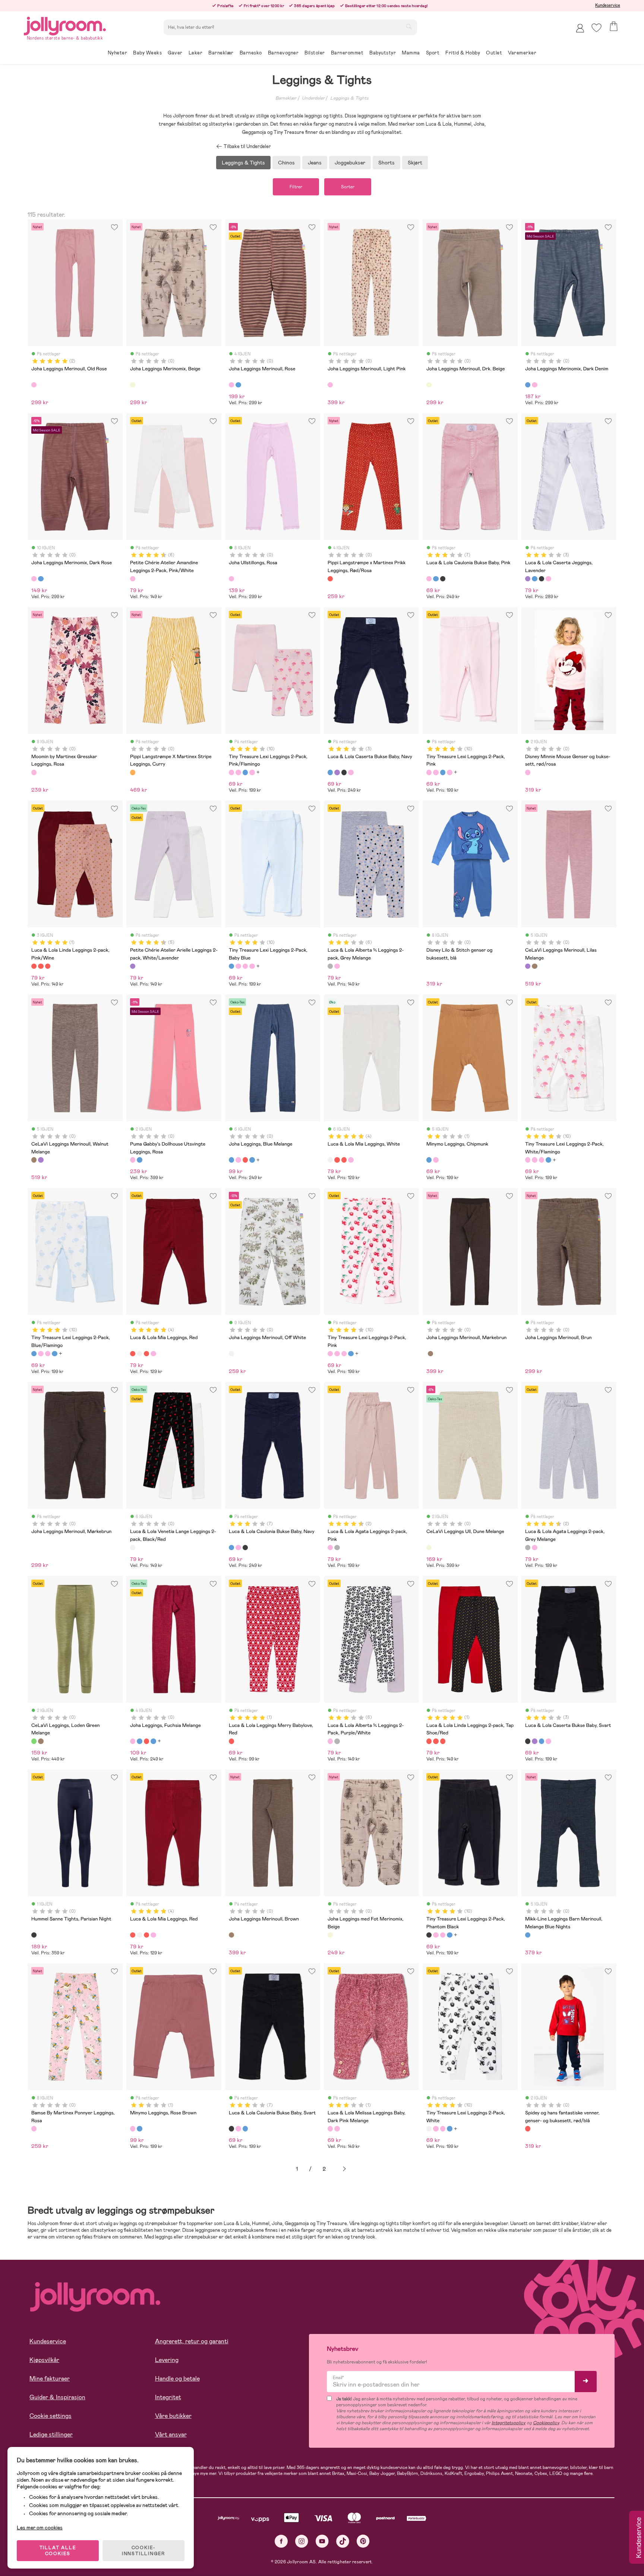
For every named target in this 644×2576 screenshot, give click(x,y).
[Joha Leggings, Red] (245, 1160)
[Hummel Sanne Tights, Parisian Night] (34, 1935)
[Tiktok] (343, 2541)
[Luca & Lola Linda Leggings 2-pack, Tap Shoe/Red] (41, 966)
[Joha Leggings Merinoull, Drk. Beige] (429, 385)
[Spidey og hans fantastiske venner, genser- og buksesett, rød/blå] (528, 2129)
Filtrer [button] (296, 187)
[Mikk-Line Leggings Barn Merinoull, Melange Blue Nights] (528, 1935)
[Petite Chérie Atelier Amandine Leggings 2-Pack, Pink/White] (133, 579)
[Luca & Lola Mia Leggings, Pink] (351, 1160)
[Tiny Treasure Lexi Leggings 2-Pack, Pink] (238, 772)
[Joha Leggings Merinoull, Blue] (238, 385)
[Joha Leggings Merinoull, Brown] (430, 1354)
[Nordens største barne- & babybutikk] (65, 25)
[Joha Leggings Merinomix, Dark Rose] (534, 385)
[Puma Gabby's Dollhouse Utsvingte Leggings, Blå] (139, 1160)
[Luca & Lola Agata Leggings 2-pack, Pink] (330, 1548)
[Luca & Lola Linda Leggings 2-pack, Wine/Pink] (48, 966)
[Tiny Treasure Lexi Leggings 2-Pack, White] (429, 2129)
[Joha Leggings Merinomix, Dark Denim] (528, 385)
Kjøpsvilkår (44, 2360)
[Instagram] (302, 2541)
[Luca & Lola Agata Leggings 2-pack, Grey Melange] (337, 1548)
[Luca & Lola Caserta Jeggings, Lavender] (528, 579)
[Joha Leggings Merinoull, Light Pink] (330, 385)
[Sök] (409, 26)
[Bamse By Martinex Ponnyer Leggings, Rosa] (34, 2129)
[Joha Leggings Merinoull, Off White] (231, 1354)
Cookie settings (50, 2416)
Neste (344, 2169)
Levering (167, 2360)
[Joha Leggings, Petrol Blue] (252, 1160)
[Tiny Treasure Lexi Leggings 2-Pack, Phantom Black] (429, 1935)
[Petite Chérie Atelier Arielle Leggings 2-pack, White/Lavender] (133, 966)
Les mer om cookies (40, 2528)
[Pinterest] (363, 2541)
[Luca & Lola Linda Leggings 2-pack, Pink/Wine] (34, 966)
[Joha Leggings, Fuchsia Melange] (238, 1160)
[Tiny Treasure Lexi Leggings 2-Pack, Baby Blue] (245, 772)
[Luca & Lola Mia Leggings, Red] (337, 1160)
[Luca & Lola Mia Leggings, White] (330, 1160)
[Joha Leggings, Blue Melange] (231, 1160)
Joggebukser (350, 163)
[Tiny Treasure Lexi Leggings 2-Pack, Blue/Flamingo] (34, 1354)
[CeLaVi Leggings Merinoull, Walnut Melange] (534, 966)
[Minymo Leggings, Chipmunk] (429, 1160)
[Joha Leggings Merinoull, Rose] (231, 385)
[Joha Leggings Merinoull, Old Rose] (34, 385)
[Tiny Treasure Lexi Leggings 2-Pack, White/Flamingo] (252, 772)
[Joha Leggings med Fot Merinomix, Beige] (330, 1935)
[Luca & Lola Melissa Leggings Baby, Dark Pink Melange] (330, 2129)
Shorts (386, 163)
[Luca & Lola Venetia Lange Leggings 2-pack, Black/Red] (133, 1548)
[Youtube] (322, 2541)
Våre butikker (173, 2416)
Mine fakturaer (50, 2379)
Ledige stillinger (51, 2434)
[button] (596, 28)
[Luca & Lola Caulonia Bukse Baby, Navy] (436, 579)
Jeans (315, 163)
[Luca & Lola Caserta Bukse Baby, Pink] (548, 579)
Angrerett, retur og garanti (192, 2341)
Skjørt (415, 163)
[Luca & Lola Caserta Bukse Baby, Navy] (534, 579)
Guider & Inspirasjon (57, 2397)
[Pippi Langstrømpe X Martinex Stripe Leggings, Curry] (133, 772)
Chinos (286, 163)
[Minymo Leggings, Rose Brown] (436, 1160)
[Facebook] (281, 2541)
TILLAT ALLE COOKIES (58, 2551)
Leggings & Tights (349, 98)
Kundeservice (608, 5)
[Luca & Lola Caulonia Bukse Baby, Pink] (429, 579)
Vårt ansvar (171, 2434)
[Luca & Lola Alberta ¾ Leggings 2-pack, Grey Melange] (330, 966)
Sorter (348, 187)
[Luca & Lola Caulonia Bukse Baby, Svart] (443, 579)
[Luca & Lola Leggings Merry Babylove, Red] (231, 1741)
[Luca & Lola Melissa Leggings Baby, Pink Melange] (337, 2129)
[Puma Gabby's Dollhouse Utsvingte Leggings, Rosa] (133, 1160)
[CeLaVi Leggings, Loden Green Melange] (34, 1741)
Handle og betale (177, 2379)
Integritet (168, 2397)
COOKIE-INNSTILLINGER (143, 2551)
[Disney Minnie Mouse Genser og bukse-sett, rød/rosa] (528, 772)
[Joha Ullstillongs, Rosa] (231, 579)
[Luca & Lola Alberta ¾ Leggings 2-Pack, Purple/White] (337, 966)
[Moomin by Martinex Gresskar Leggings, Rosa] (34, 772)
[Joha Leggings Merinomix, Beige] (133, 385)
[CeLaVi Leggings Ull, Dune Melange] (429, 1548)
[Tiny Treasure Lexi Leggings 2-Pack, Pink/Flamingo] (231, 772)
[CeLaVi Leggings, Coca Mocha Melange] (41, 1741)
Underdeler (313, 98)
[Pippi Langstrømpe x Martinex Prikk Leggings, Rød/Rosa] (330, 579)
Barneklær (286, 98)
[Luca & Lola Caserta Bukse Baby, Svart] (542, 579)
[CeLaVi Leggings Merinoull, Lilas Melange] (528, 966)
